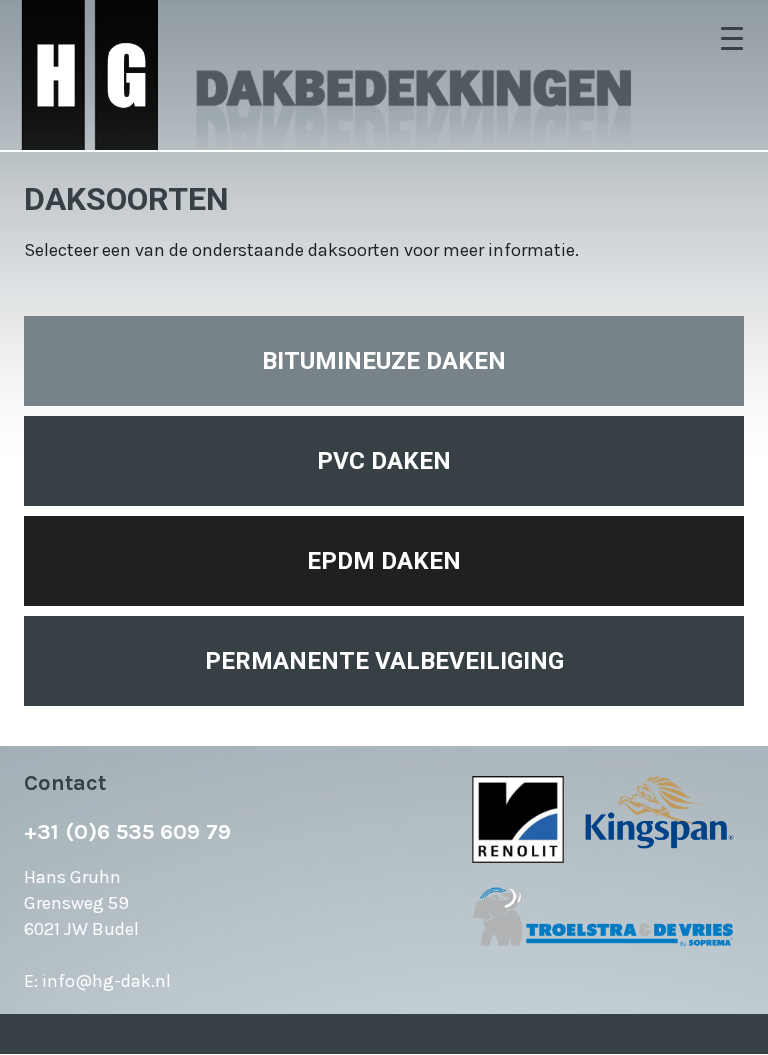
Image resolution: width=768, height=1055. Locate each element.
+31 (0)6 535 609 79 (127, 832)
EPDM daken (384, 561)
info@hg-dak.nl (106, 981)
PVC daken (384, 461)
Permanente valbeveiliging (384, 661)
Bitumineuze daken (384, 361)
